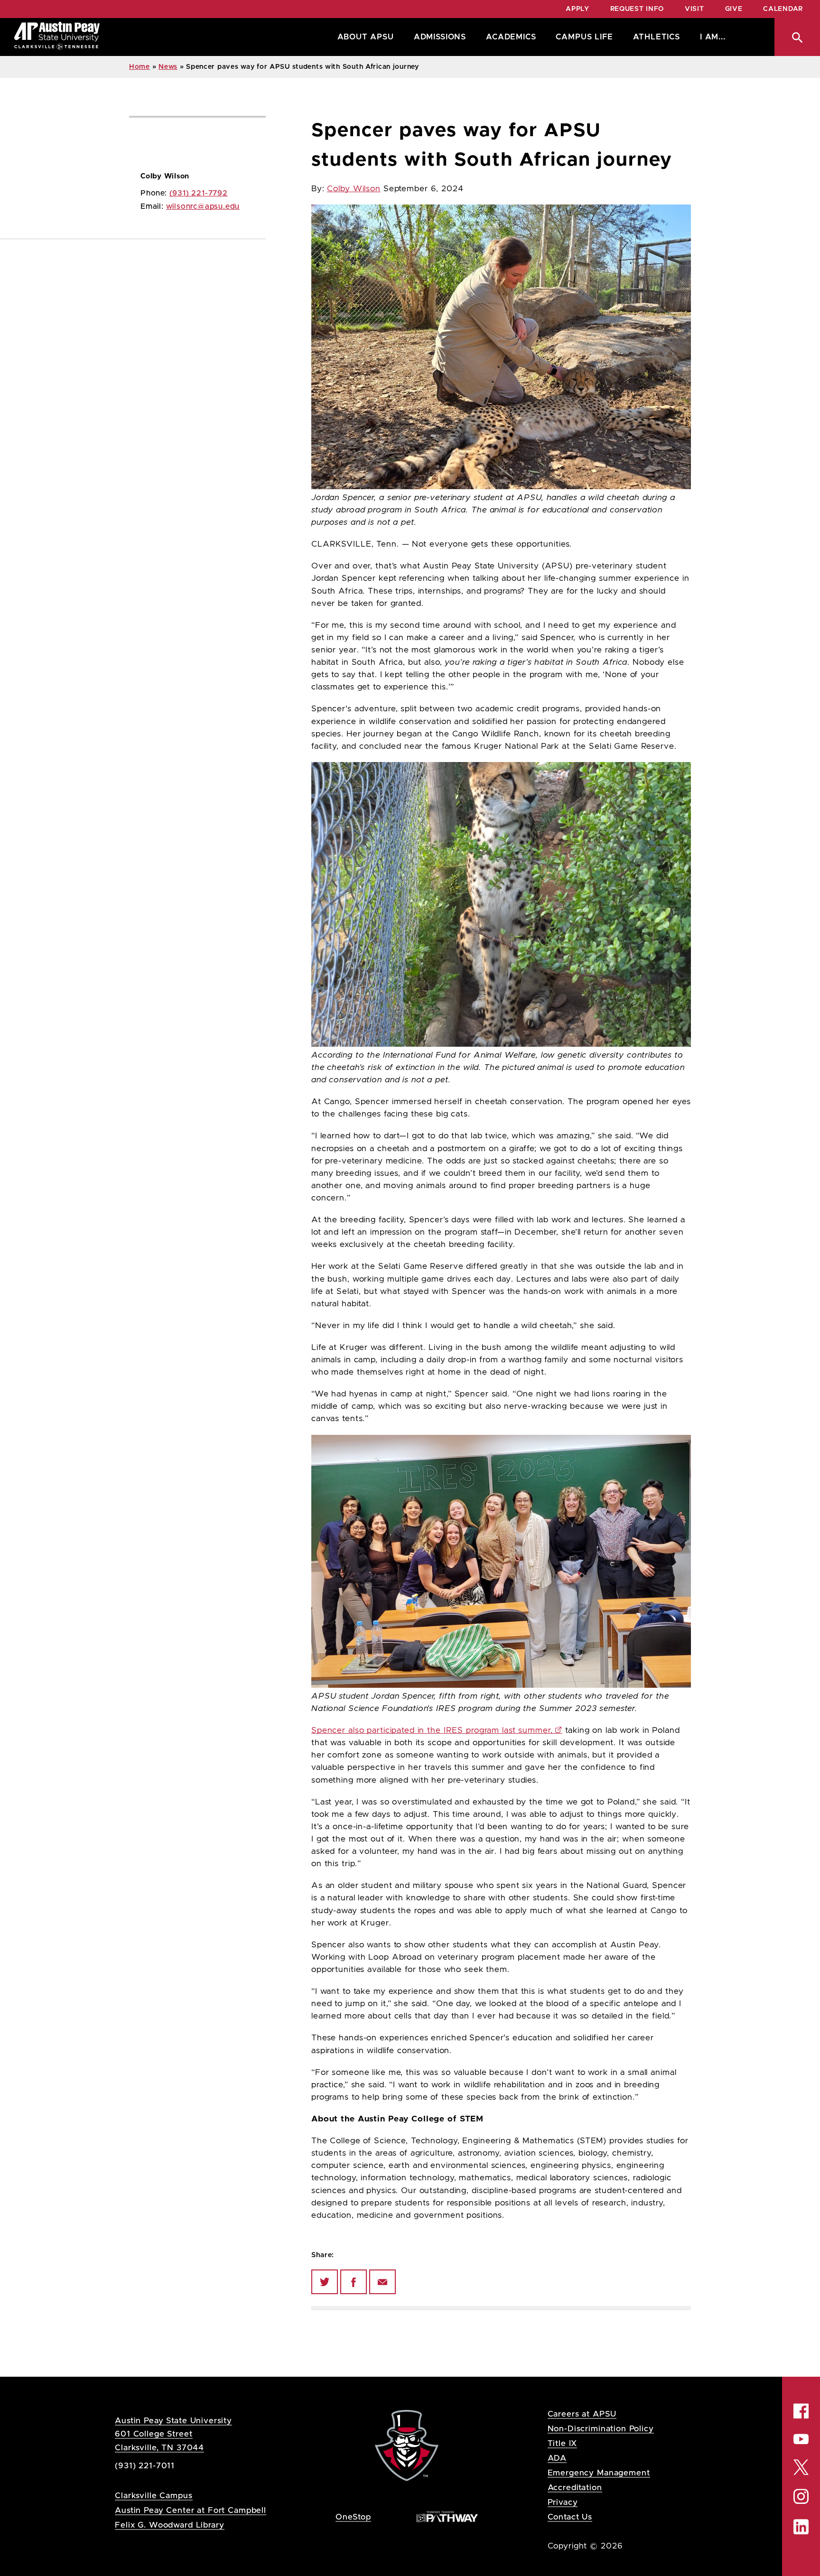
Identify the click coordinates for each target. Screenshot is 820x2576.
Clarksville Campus (154, 2496)
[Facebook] (354, 2282)
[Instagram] (801, 2496)
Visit (694, 9)
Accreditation (575, 2488)
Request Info (637, 9)
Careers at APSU (582, 2414)
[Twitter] (325, 2282)
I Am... (713, 37)
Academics (511, 37)
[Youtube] (801, 2439)
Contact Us (570, 2517)
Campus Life (584, 37)
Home (140, 67)
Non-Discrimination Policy (601, 2429)
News (168, 67)
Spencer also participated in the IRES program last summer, (432, 1730)
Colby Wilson (354, 189)
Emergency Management (599, 2473)
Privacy (563, 2502)
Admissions (440, 37)
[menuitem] (363, 37)
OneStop (353, 2517)
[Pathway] (447, 2516)
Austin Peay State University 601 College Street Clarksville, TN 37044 (173, 2434)
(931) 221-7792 (199, 193)
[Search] (797, 37)
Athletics (657, 37)
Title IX (563, 2443)
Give (734, 9)
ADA (557, 2458)
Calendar (783, 9)
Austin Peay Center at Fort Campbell (191, 2510)
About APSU (366, 37)
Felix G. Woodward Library (169, 2525)
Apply (578, 9)
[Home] (57, 37)
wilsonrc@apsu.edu (203, 206)
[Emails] (382, 2282)
